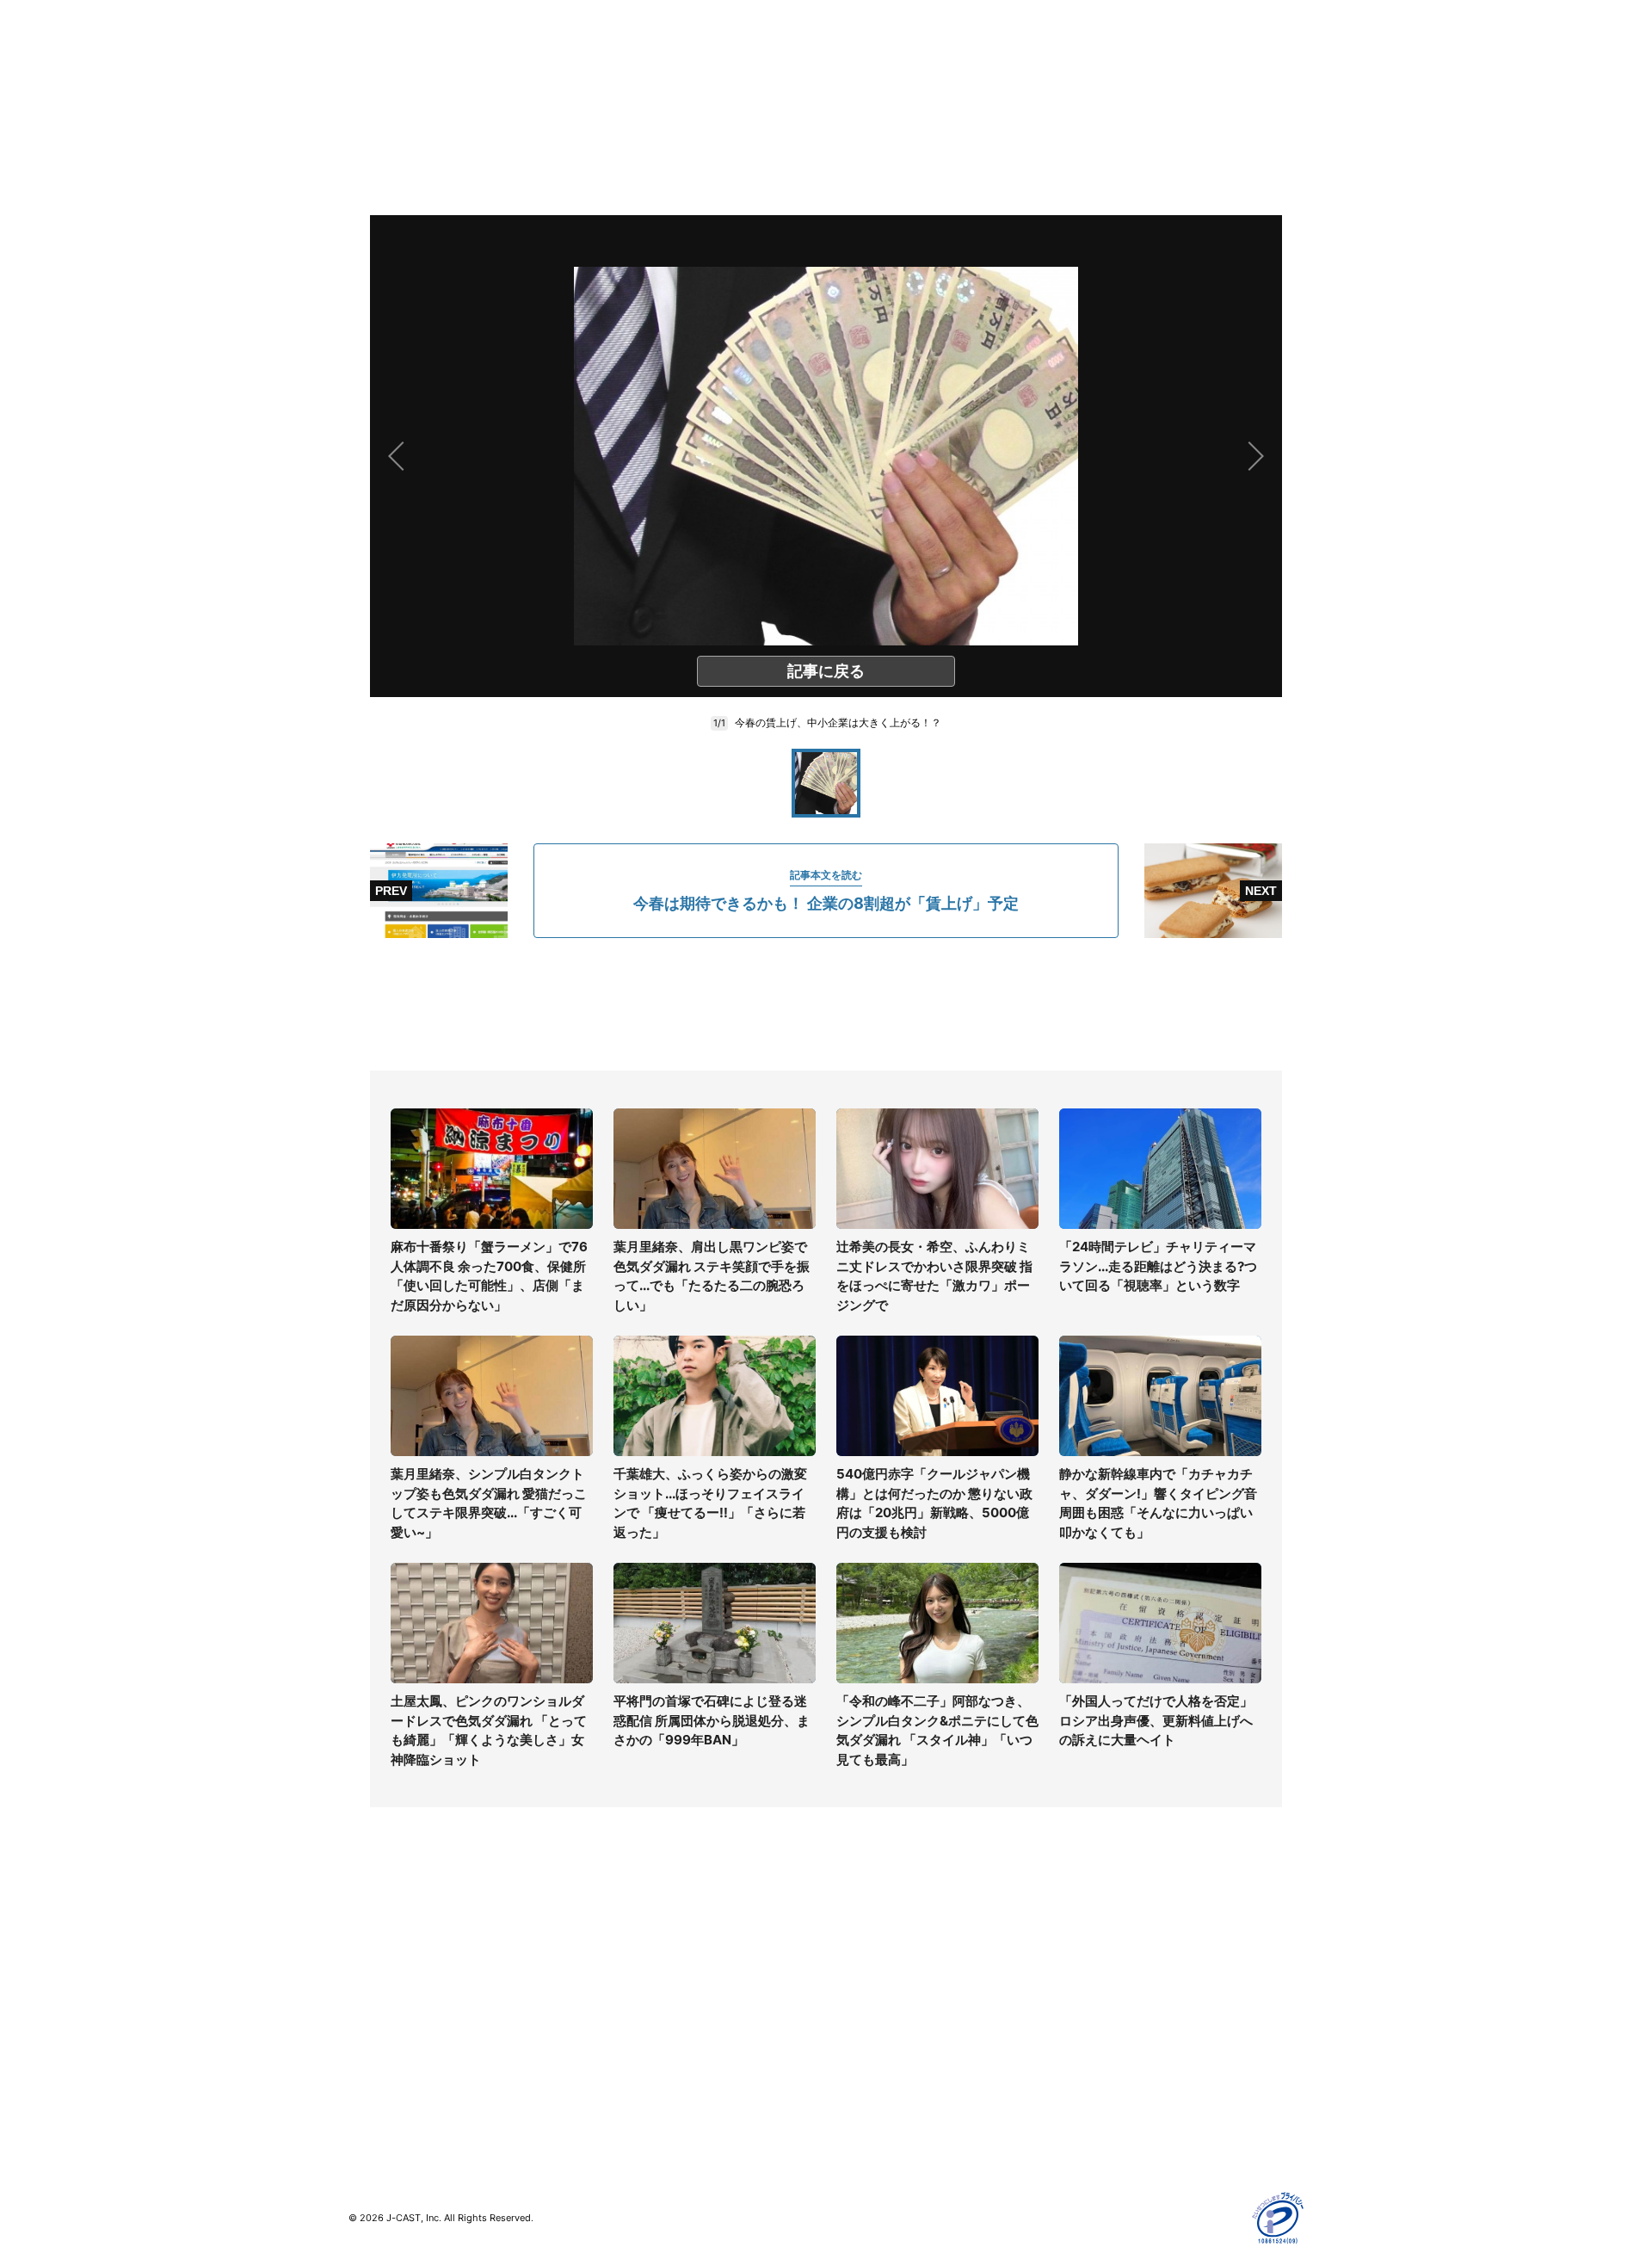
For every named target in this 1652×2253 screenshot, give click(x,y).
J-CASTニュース (634, 1940)
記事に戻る (826, 671)
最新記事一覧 (385, 1940)
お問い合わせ (862, 1990)
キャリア (373, 2040)
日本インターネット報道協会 (1143, 2140)
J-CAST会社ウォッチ (646, 1990)
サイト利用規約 (1107, 1965)
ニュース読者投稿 (874, 2015)
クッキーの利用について (1131, 2040)
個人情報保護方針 (1113, 1940)
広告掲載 (1089, 2065)
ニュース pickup (394, 1990)
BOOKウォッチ (629, 2025)
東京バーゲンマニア (642, 2050)
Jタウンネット (627, 2075)
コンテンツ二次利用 (1119, 2115)
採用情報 (850, 1965)
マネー (367, 2015)
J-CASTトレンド (634, 1965)
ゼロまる (612, 2100)
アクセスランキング (403, 2090)
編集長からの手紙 (874, 2040)
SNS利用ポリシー (1114, 1990)
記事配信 (1089, 2090)
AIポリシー (1095, 2015)
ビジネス (373, 2065)
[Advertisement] (826, 1004)
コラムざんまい (391, 1965)
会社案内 (850, 1940)
